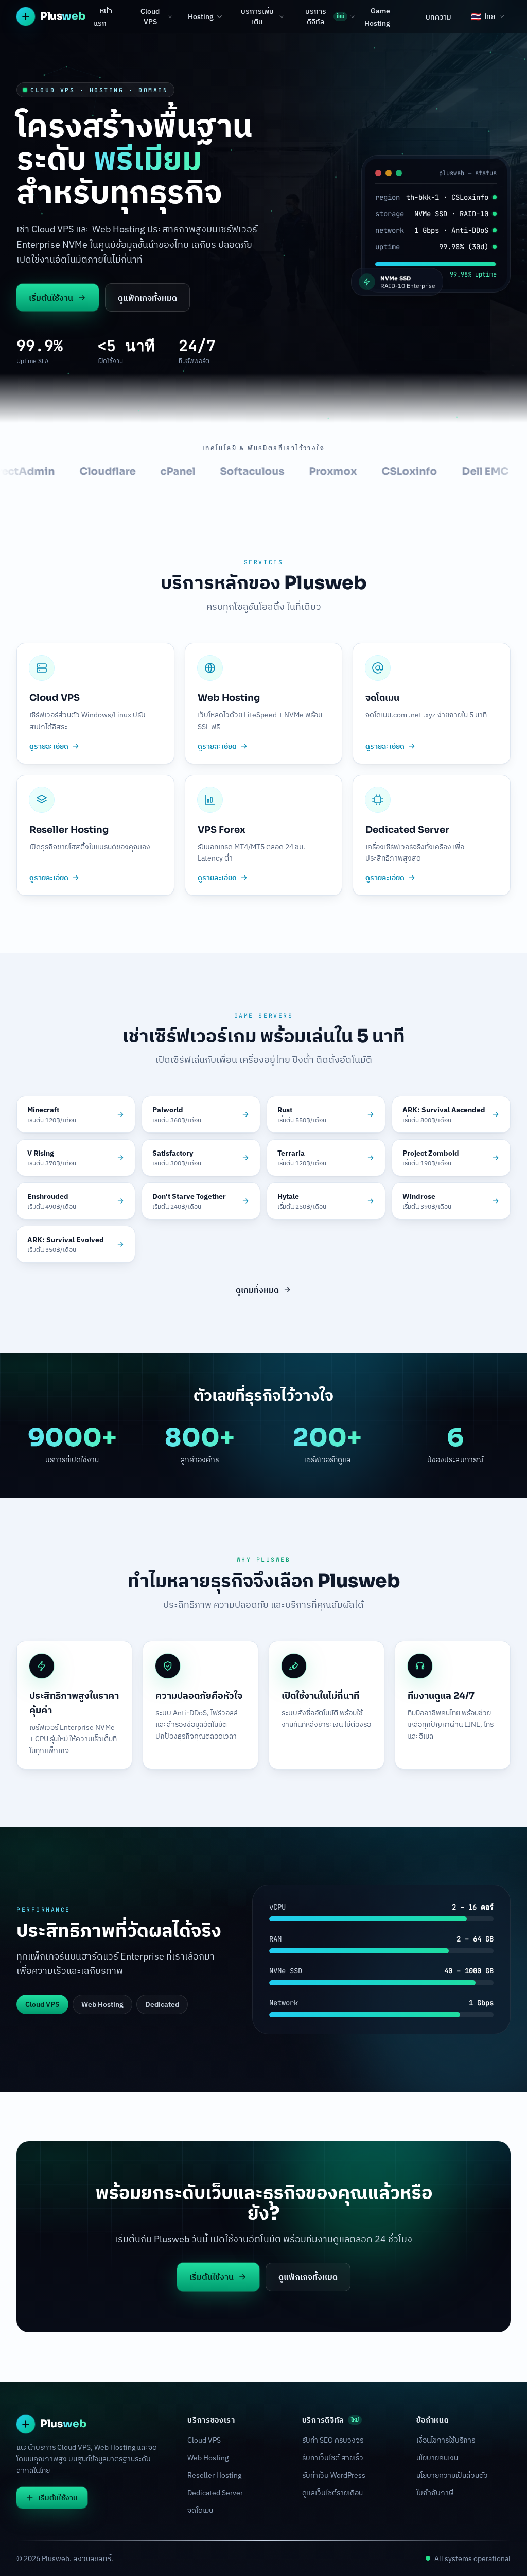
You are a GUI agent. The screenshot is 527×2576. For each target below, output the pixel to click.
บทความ (438, 17)
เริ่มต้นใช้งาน (51, 298)
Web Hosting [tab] (102, 2004)
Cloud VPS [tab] (42, 2004)
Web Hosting (208, 2458)
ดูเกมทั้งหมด (257, 1290)
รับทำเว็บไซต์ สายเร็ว (333, 2458)
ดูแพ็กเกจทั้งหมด (147, 298)
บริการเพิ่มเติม (257, 16)
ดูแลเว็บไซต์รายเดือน (332, 2493)
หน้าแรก (103, 17)
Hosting (201, 16)
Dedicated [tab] (162, 2004)
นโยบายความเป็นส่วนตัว (452, 2475)
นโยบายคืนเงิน (437, 2458)
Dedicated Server (215, 2493)
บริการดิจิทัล (325, 16)
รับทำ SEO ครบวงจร (333, 2440)
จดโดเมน (200, 2510)
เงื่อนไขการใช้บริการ (446, 2440)
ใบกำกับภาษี (435, 2493)
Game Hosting (377, 17)
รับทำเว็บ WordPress (334, 2475)
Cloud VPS (150, 16)
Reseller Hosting (214, 2475)
